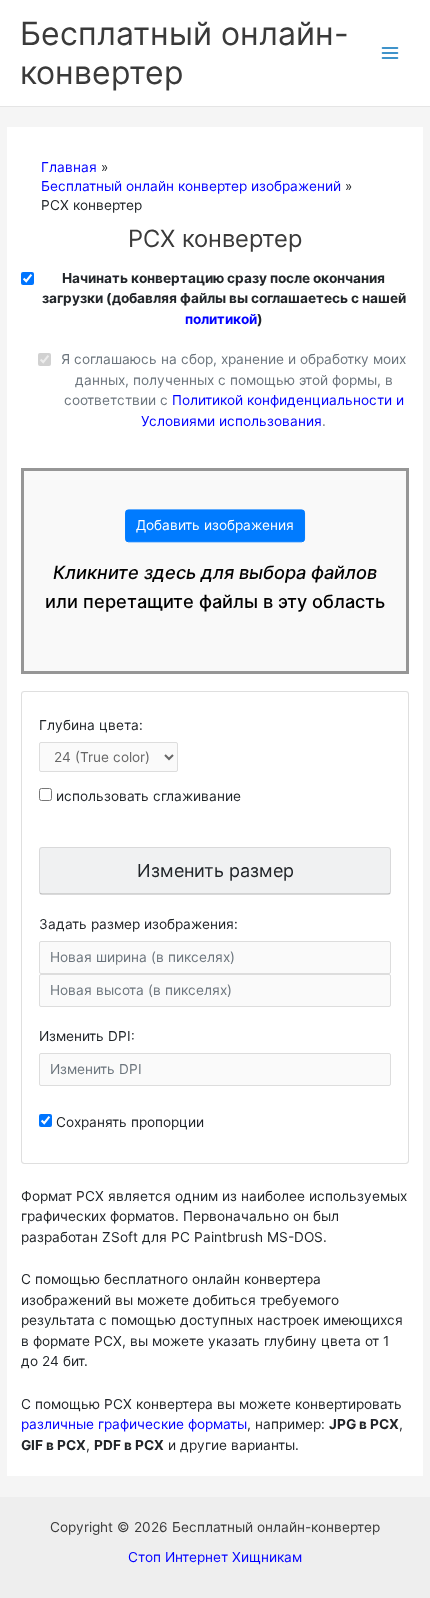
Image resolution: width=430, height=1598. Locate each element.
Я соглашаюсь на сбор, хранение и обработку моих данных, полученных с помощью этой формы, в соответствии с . (233, 390)
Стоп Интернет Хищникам (215, 1557)
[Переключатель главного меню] (390, 53)
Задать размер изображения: (138, 924)
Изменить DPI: (87, 1036)
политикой (221, 319)
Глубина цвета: (91, 725)
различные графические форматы (134, 1424)
